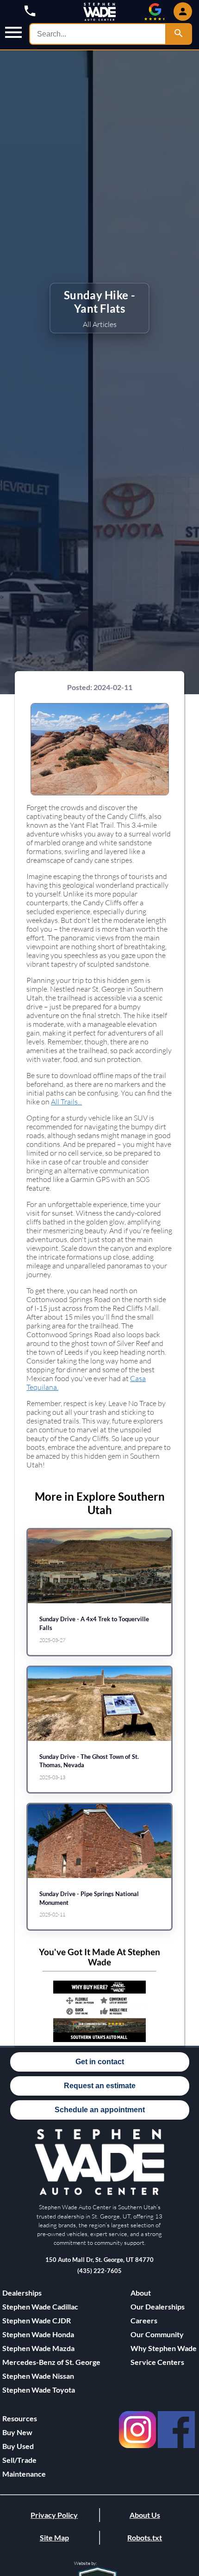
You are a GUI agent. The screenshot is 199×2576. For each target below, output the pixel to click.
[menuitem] (51, 2307)
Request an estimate (100, 2086)
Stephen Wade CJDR (37, 2320)
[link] (137, 2450)
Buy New (17, 2432)
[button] (13, 33)
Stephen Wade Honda (38, 2334)
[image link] (99, 2193)
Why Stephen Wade (164, 2348)
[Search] (179, 34)
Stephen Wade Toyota (39, 2390)
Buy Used (18, 2446)
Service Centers (157, 2362)
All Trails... (66, 1101)
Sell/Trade (19, 2460)
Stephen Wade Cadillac (40, 2306)
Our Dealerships (158, 2306)
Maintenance (24, 2474)
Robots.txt (145, 2537)
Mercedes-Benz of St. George (51, 2362)
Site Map (54, 2537)
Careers (144, 2320)
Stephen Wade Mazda (38, 2348)
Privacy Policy (54, 2515)
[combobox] (98, 34)
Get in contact (100, 2062)
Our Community (157, 2334)
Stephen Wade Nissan (38, 2376)
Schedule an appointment (100, 2110)
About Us (145, 2515)
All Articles (100, 324)
